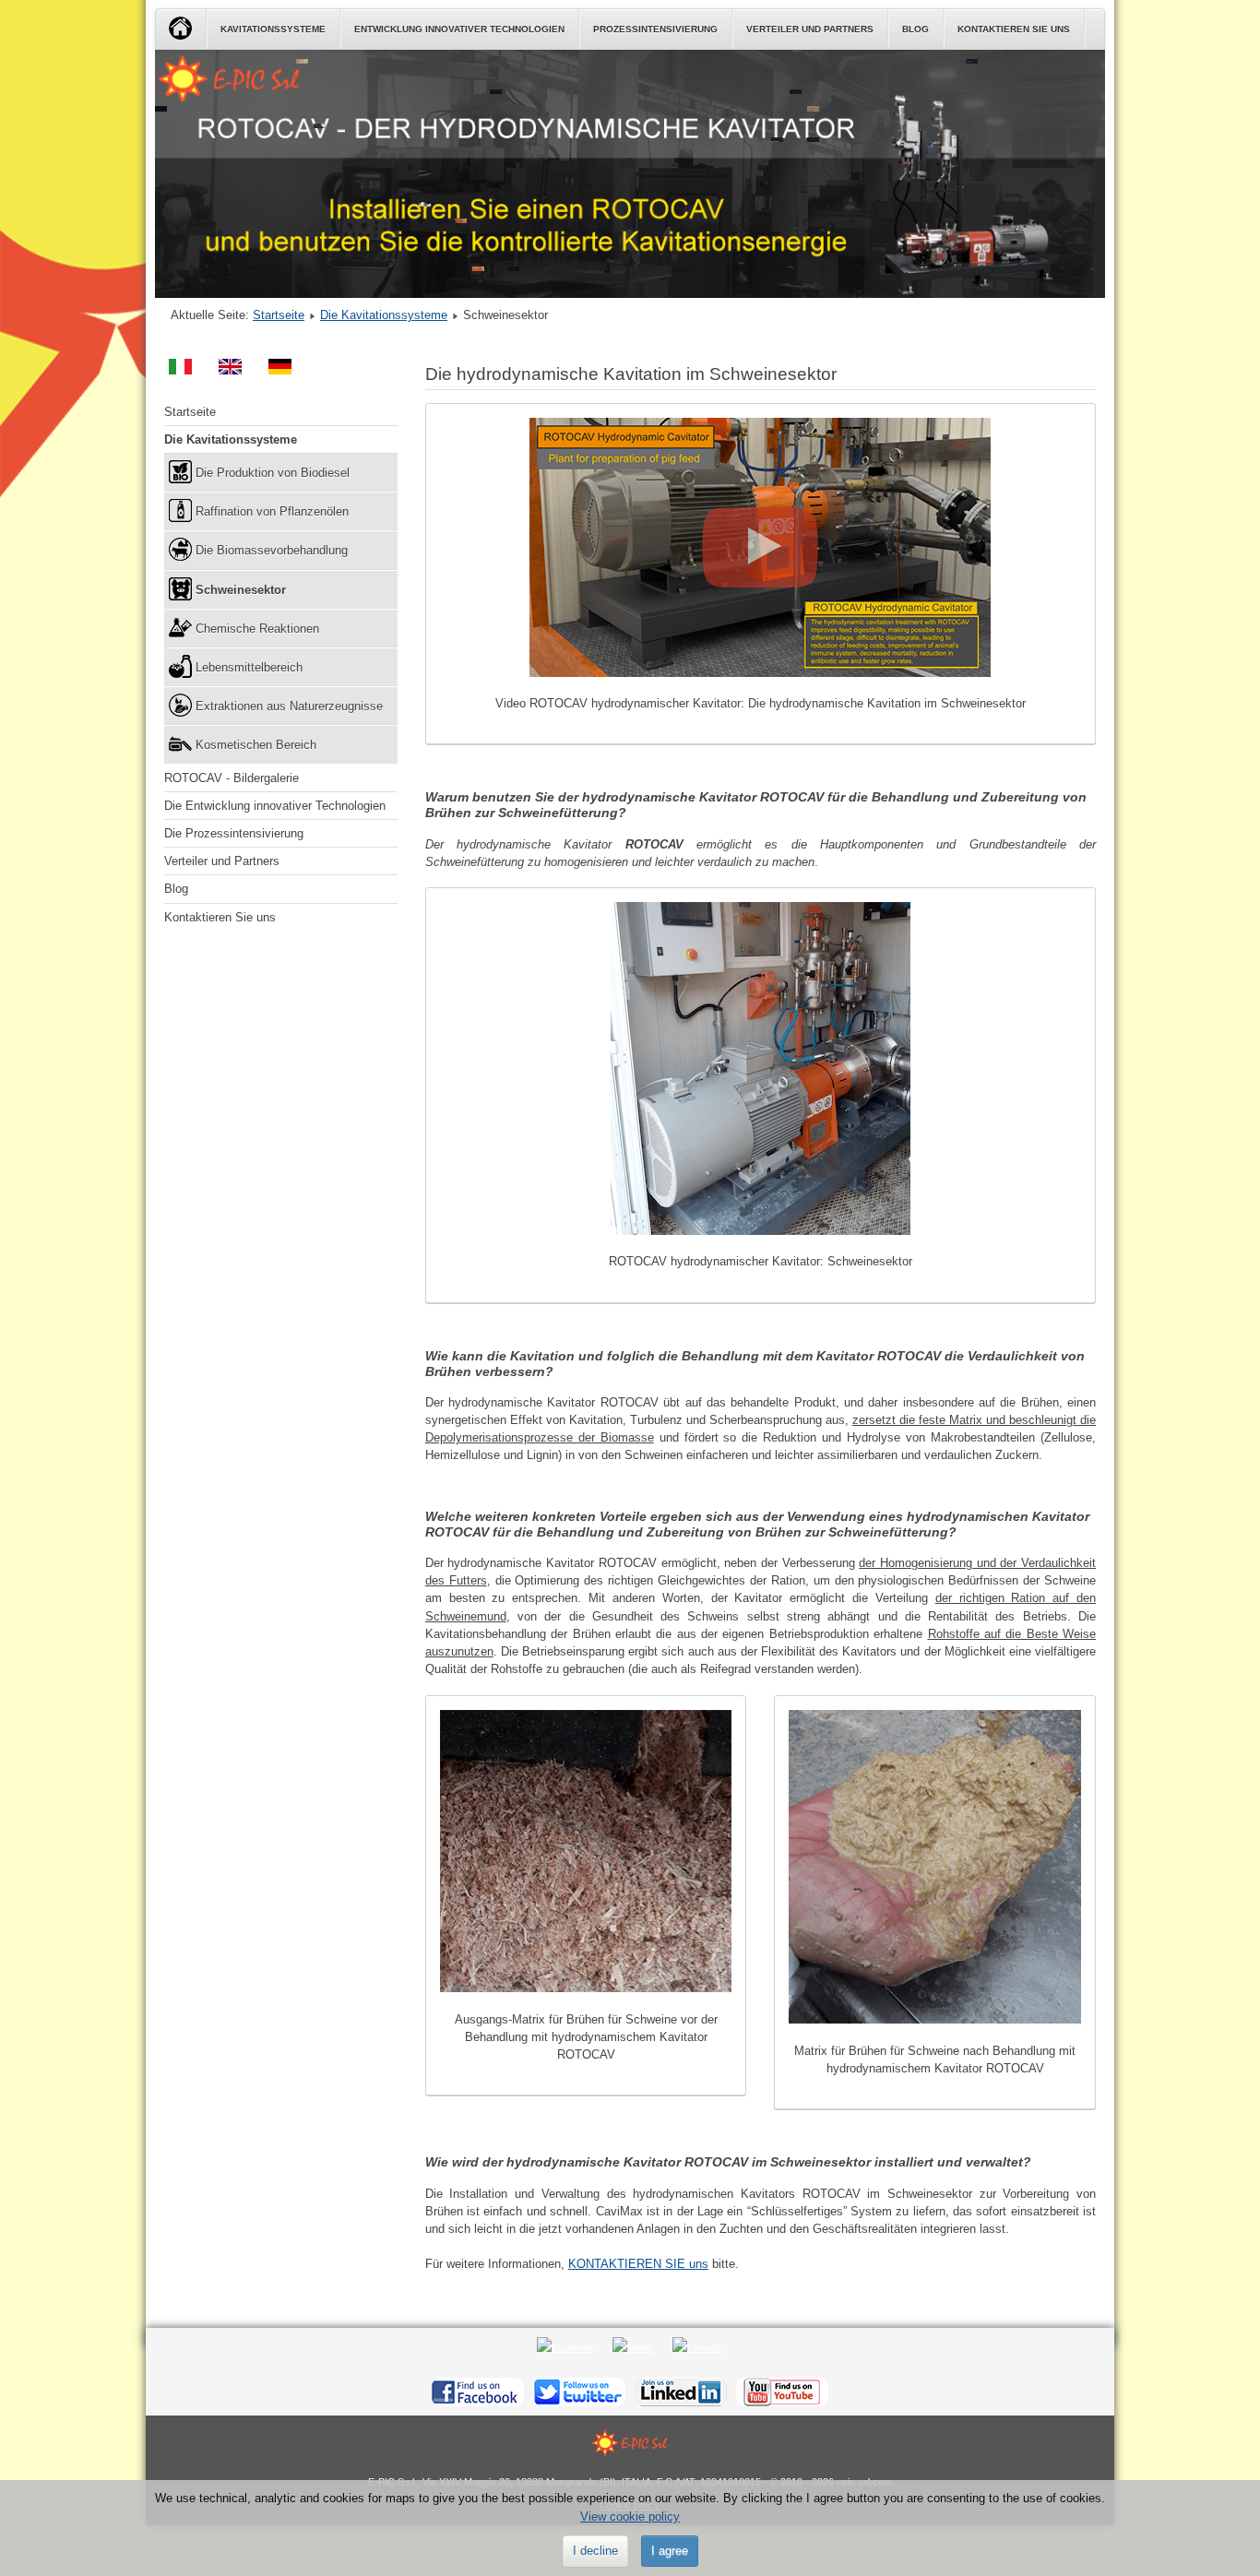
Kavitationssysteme (273, 29)
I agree (670, 2551)
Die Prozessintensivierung (234, 833)
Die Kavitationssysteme (384, 315)
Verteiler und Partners (810, 29)
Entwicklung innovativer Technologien (459, 29)
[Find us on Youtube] (782, 2391)
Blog (915, 29)
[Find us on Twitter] (579, 2391)
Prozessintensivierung (655, 29)
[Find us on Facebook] (478, 2391)
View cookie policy (630, 2517)
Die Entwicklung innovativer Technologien (275, 806)
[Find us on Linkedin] (681, 2391)
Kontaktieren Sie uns (1014, 29)
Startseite (279, 315)
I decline (595, 2551)
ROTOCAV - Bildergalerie (232, 778)
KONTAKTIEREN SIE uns (638, 2264)
